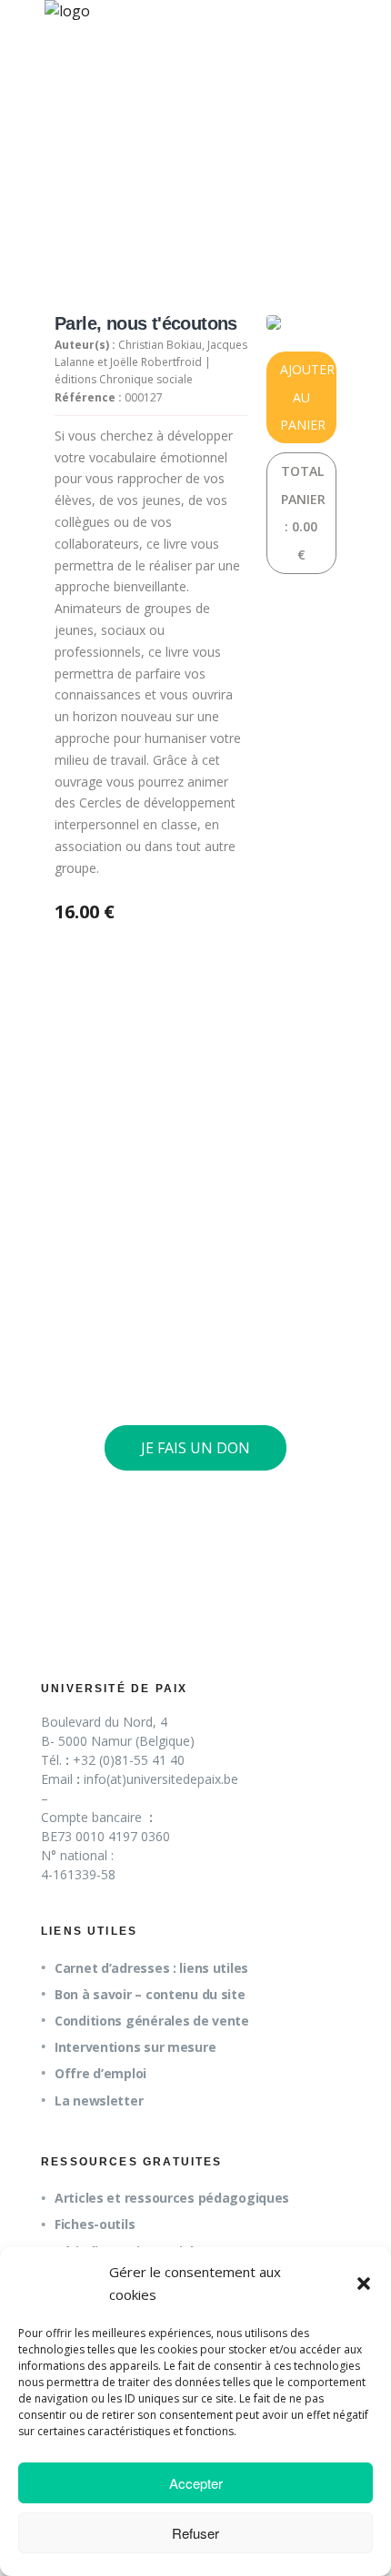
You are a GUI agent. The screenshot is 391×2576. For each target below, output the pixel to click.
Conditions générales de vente (152, 2021)
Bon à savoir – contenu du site (150, 1994)
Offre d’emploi (100, 2073)
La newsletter (99, 2100)
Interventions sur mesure (135, 2047)
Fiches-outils (95, 2224)
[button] (364, 2284)
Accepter (196, 2483)
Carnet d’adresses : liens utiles (151, 1968)
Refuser (195, 2533)
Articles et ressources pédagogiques (172, 2198)
